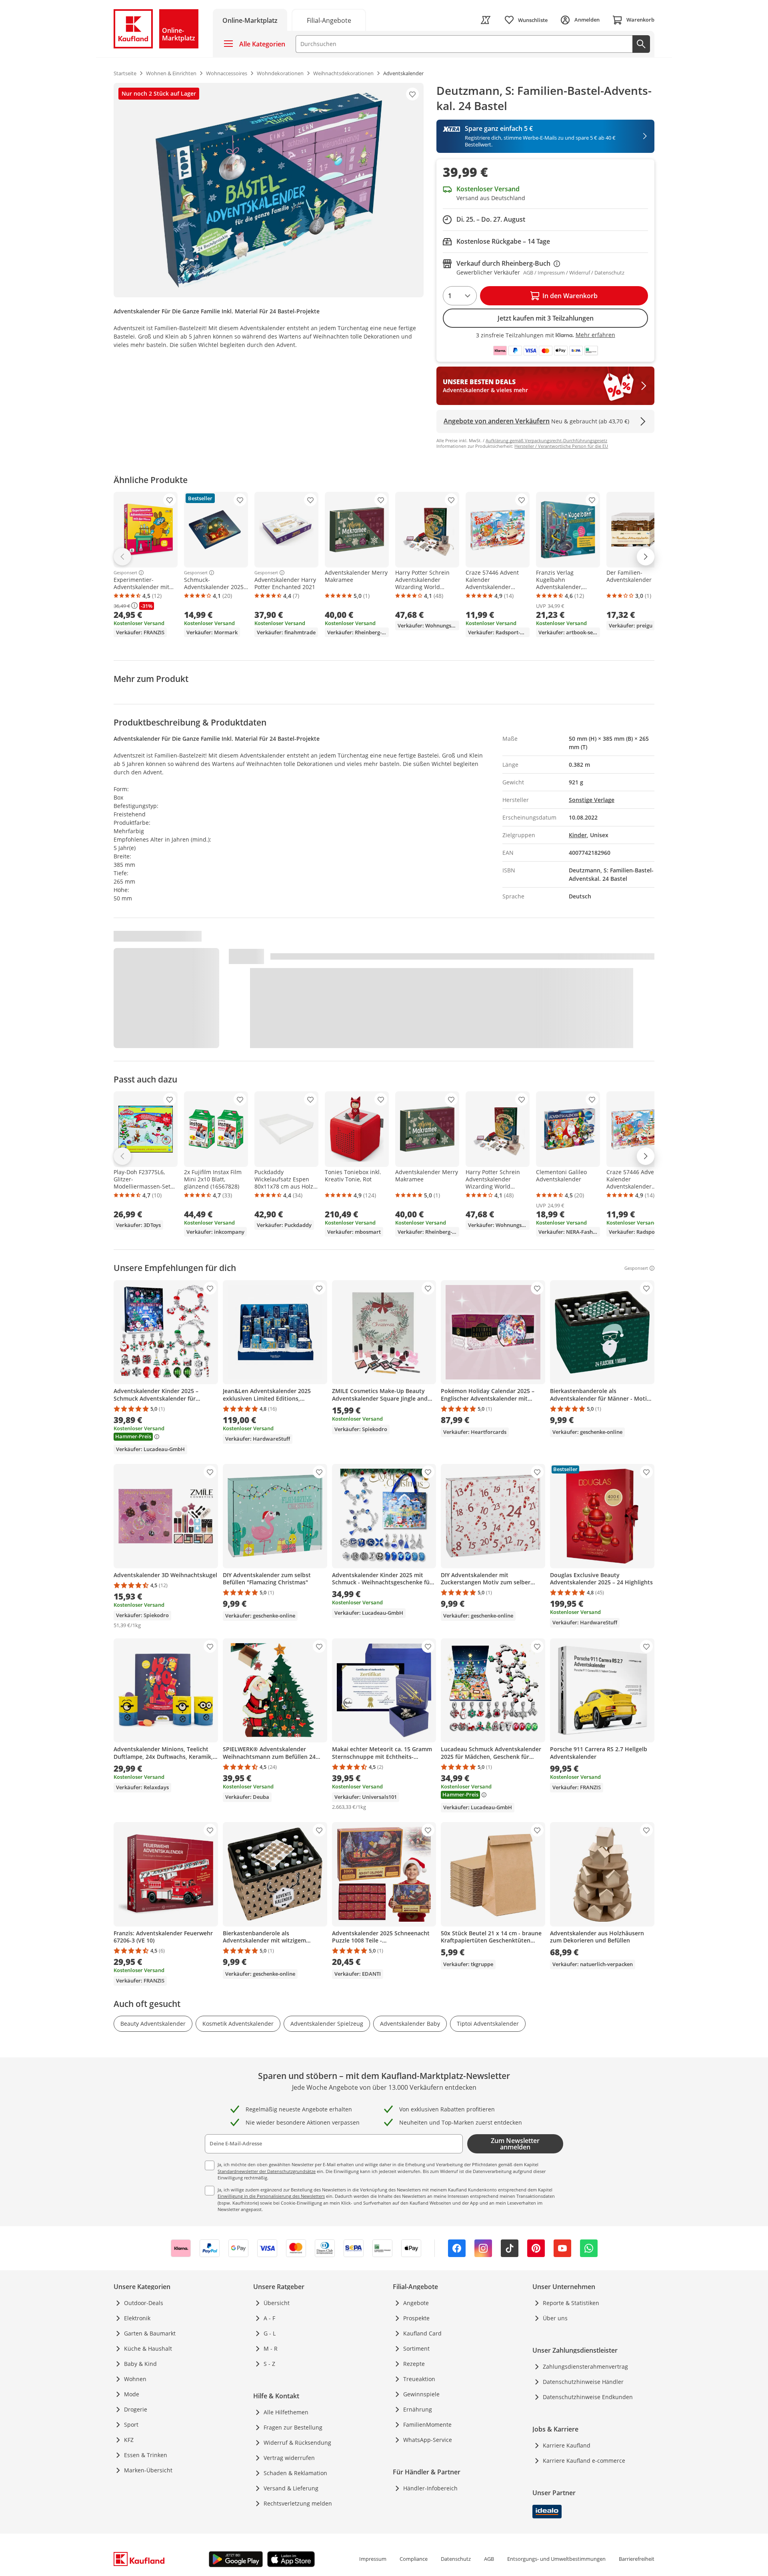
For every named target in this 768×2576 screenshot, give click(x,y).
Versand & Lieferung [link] (291, 2488)
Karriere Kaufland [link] (567, 2445)
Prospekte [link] (416, 2318)
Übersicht (277, 2303)
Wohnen (135, 2379)
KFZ (129, 2440)
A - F (269, 2318)
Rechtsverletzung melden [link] (298, 2503)
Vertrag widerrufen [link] (289, 2458)
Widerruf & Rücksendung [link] (297, 2443)
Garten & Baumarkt (150, 2333)
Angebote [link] (416, 2303)
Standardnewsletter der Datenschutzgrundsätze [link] (267, 2171)
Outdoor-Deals (144, 2303)
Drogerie (136, 2409)
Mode (132, 2394)
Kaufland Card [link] (422, 2333)
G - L (270, 2333)
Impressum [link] (373, 2559)
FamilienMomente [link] (427, 2425)
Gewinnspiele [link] (421, 2394)
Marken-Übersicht (148, 2470)
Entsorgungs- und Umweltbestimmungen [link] (556, 2559)
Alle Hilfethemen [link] (286, 2412)
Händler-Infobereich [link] (430, 2488)
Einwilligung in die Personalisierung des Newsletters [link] (271, 2196)
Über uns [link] (555, 2318)
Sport (131, 2425)
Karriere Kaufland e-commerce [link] (584, 2461)
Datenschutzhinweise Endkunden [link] (588, 2397)
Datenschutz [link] (456, 2559)
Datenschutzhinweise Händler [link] (583, 2382)
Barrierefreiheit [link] (637, 2559)
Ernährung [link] (418, 2409)
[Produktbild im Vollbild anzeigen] (269, 190)
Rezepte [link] (414, 2364)
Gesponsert (125, 573)
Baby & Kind (140, 2364)
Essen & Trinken (146, 2455)
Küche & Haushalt (148, 2348)
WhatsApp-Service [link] (428, 2440)
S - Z (269, 2364)
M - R (271, 2348)
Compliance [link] (414, 2559)
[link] (329, 20)
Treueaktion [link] (419, 2379)
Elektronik (137, 2318)
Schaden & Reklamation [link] (295, 2473)
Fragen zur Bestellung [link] (293, 2427)
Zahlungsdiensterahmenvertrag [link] (585, 2367)
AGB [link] (489, 2559)
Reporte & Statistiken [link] (571, 2303)
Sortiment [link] (416, 2348)
